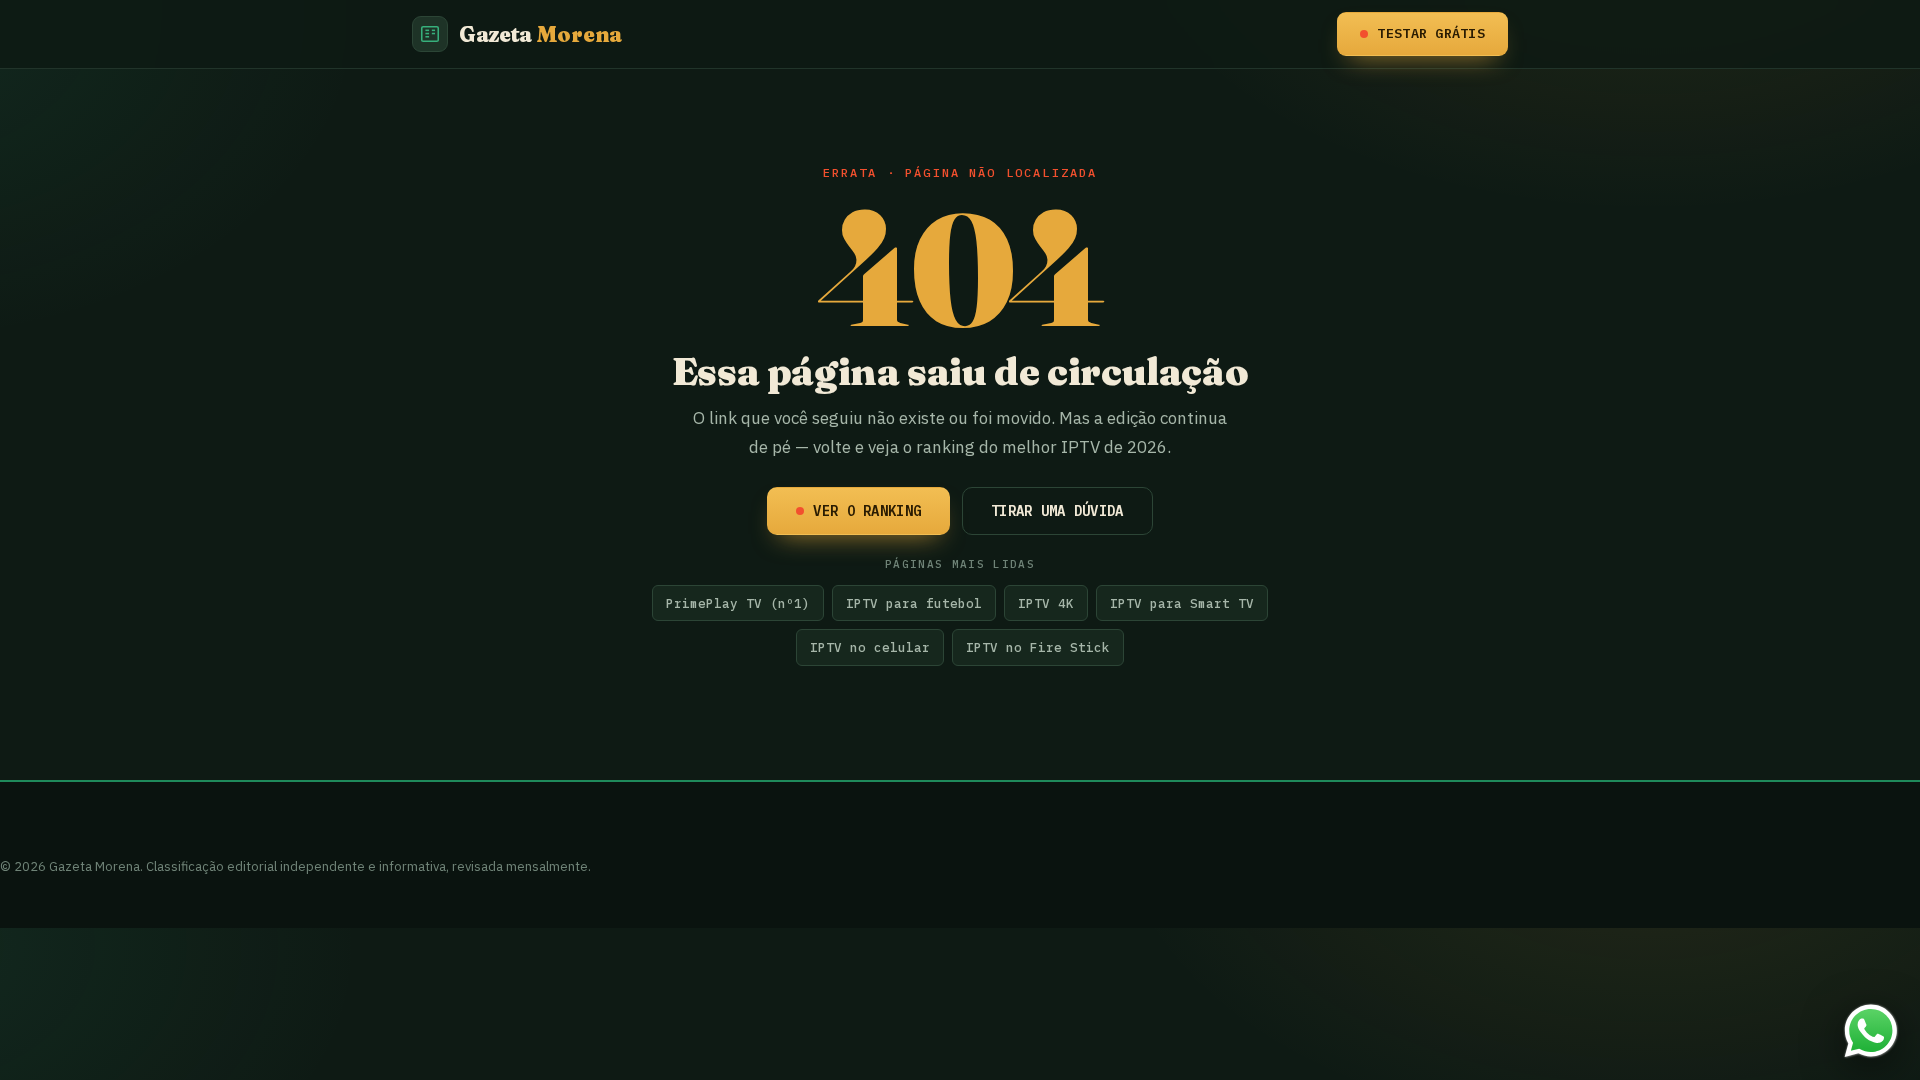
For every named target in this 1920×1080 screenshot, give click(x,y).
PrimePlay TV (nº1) (738, 603)
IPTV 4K (1046, 603)
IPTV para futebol (914, 603)
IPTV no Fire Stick (1038, 647)
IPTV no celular (870, 647)
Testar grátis (1431, 33)
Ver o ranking (867, 511)
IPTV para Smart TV (1182, 603)
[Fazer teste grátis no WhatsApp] (1871, 1031)
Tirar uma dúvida (1057, 511)
